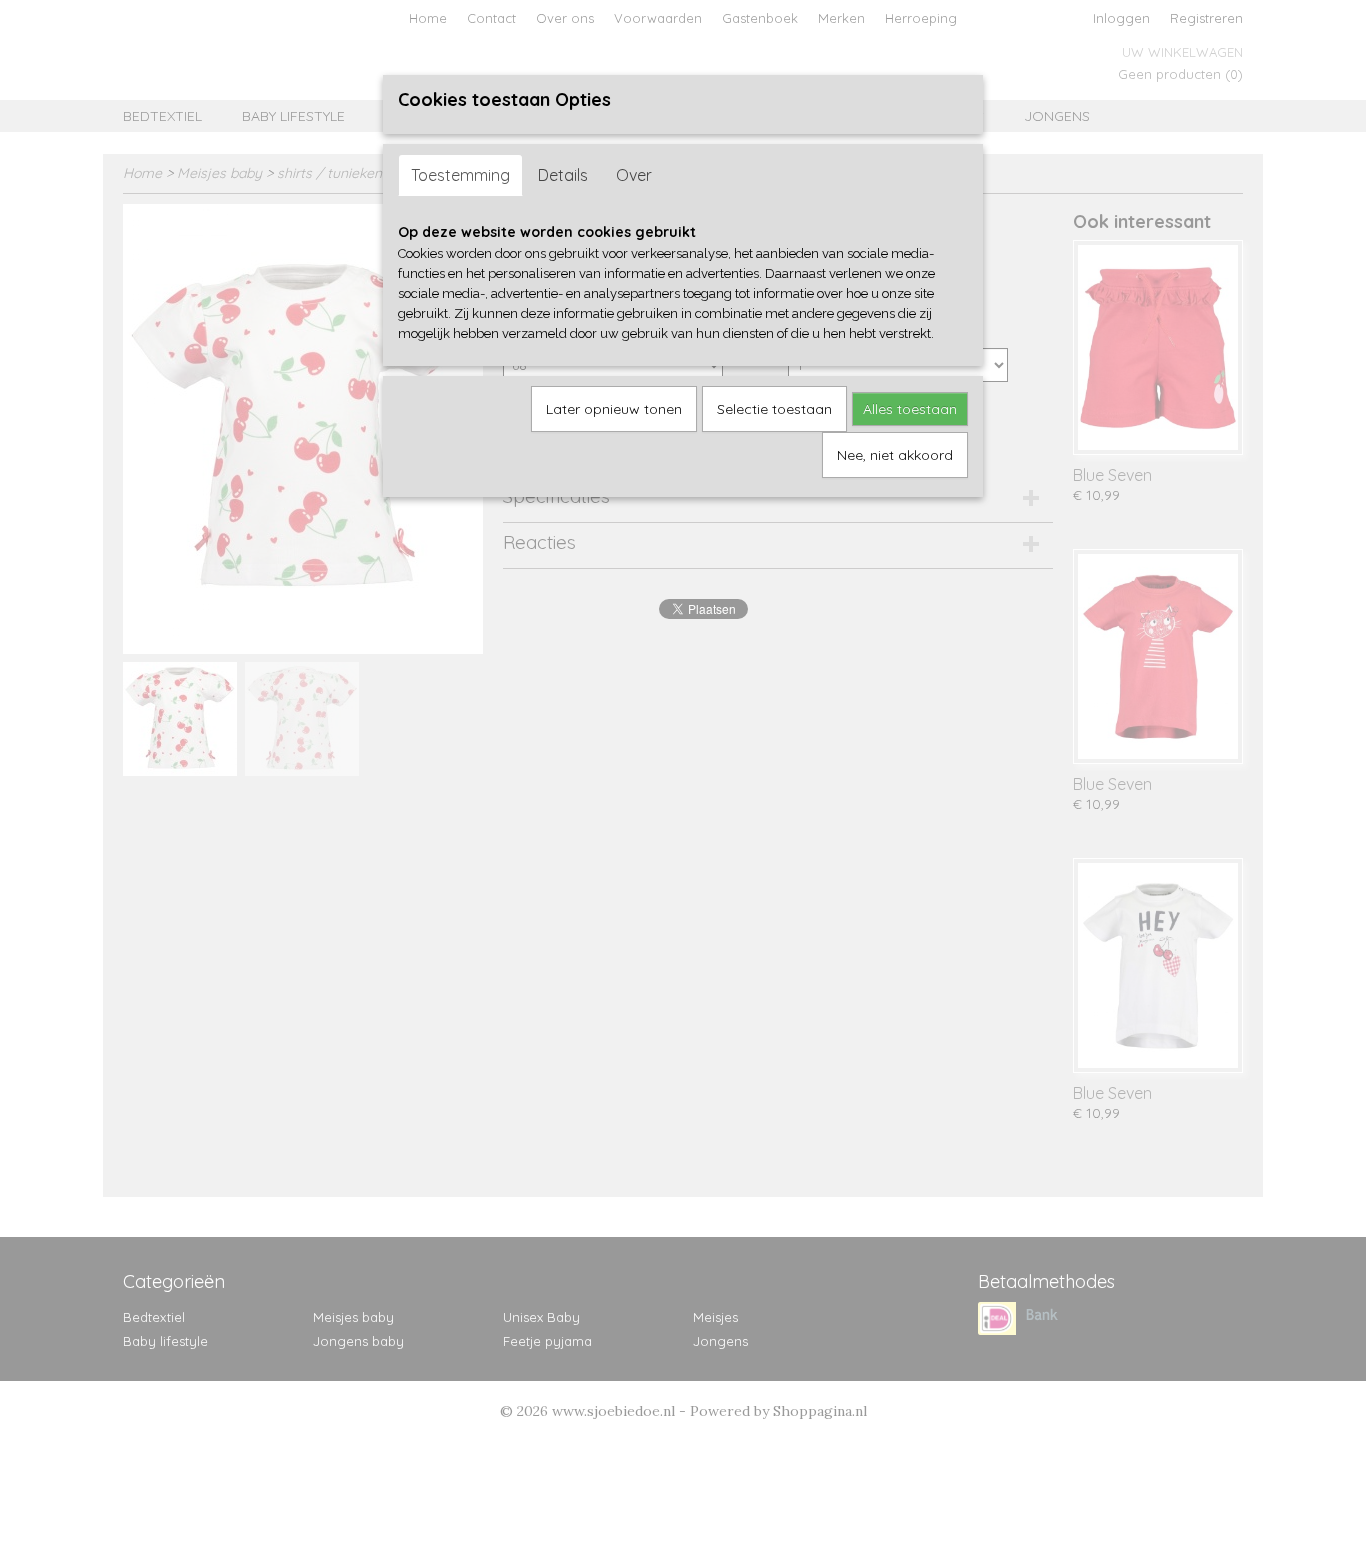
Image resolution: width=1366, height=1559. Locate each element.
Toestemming (460, 175)
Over (634, 175)
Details (563, 175)
